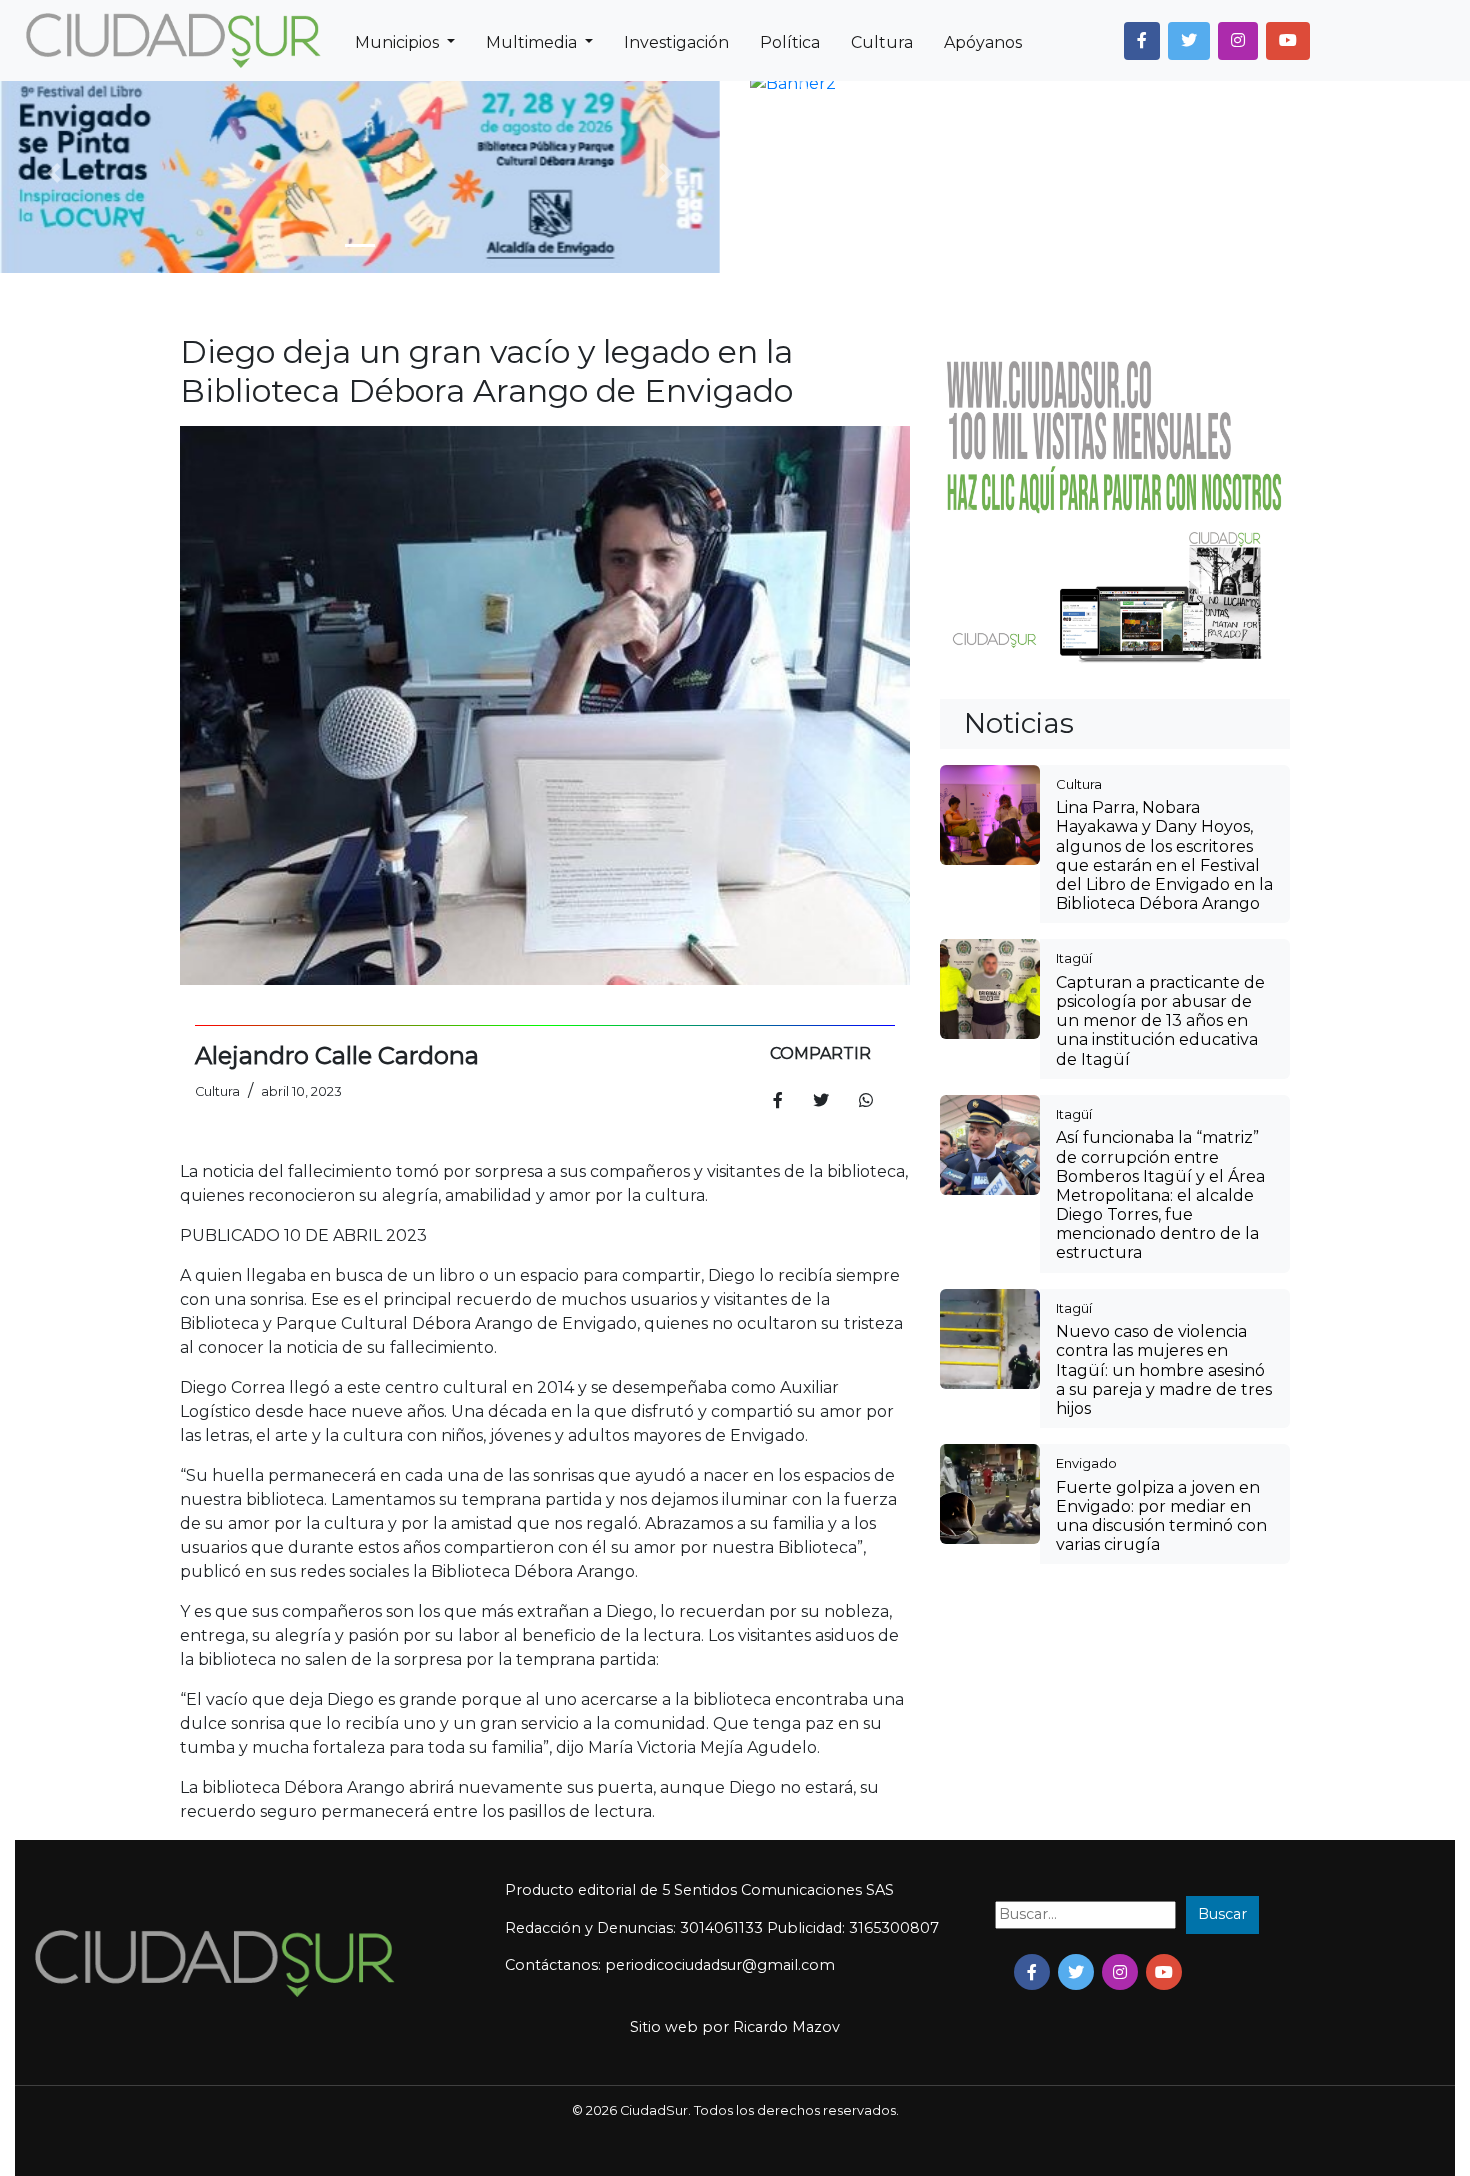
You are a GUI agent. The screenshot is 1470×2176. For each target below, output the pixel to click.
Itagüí (1074, 958)
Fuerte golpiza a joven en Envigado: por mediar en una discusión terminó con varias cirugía (1161, 1516)
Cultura (882, 42)
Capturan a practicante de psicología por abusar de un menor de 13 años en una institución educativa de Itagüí (1160, 1021)
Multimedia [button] (533, 42)
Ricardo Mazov (786, 2027)
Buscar (1222, 1914)
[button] (1142, 41)
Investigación (676, 42)
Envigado (1086, 1463)
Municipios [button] (399, 42)
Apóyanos (983, 42)
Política (790, 42)
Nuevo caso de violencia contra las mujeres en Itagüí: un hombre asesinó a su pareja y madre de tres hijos (1164, 1370)
